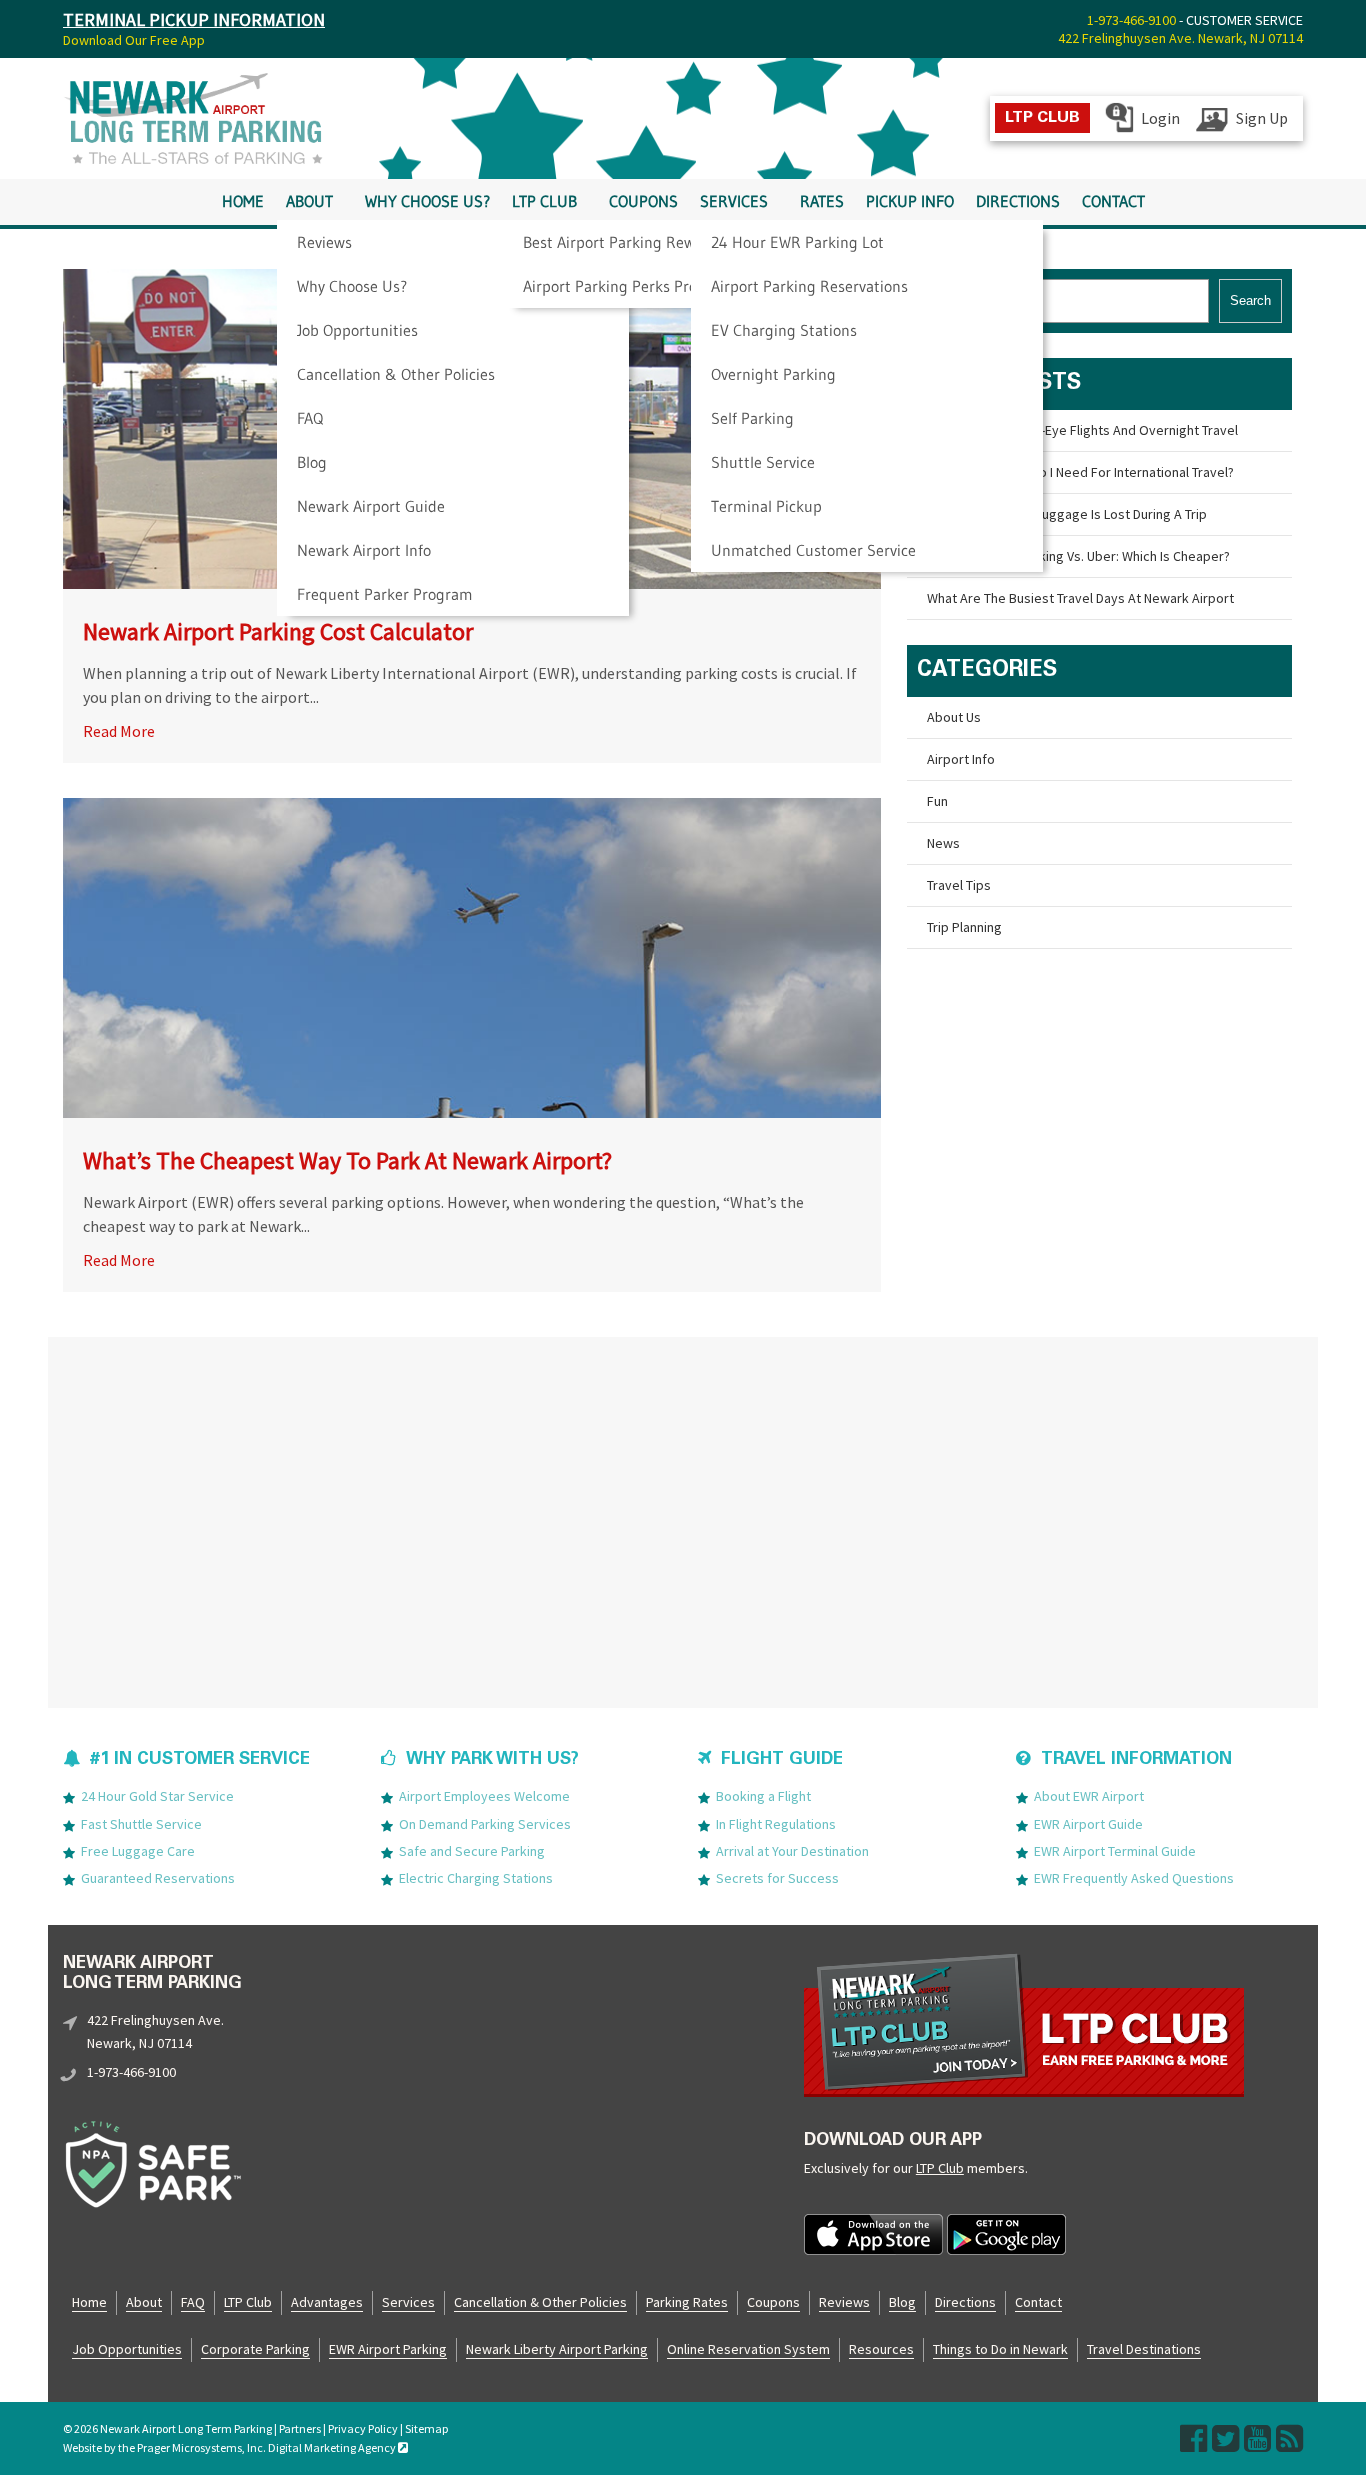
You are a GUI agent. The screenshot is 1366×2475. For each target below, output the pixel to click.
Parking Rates (687, 2302)
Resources (881, 2349)
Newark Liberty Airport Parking (557, 2349)
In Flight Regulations (776, 1824)
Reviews (324, 242)
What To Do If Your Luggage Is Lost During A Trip (1067, 514)
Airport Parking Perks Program (628, 286)
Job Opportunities (357, 330)
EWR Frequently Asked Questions (1134, 1878)
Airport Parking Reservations (809, 286)
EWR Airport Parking (388, 2349)
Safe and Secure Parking (472, 1851)
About (309, 201)
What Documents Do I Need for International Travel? (1080, 472)
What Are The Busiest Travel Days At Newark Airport (1080, 598)
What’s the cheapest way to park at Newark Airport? (347, 1160)
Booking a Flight (763, 1796)
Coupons (643, 201)
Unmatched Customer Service (813, 550)
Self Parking (752, 418)
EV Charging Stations (784, 330)
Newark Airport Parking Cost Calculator (278, 631)
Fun (937, 801)
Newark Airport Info (364, 550)
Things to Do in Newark (1000, 2349)
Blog (312, 462)
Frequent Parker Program (385, 594)
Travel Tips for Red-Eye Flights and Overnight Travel (1082, 430)
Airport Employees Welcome (484, 1796)
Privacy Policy (363, 2428)
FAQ (310, 418)
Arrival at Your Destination (792, 1851)
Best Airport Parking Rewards (624, 242)
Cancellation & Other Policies (396, 374)
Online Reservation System (748, 2349)
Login (1160, 118)
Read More (119, 731)
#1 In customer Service (200, 1760)
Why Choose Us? (352, 286)
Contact (1113, 201)
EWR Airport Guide (1088, 1824)
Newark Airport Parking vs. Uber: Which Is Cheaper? (1078, 556)
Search (1250, 300)
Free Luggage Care (138, 1851)
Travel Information (1136, 1760)
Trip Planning (964, 927)
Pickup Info (910, 201)
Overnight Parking (773, 374)
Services (734, 201)
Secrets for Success (777, 1878)
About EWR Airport (1089, 1796)
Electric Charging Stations (476, 1878)
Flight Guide (782, 1760)
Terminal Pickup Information (194, 19)
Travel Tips (959, 885)
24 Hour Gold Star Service (157, 1796)
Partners (300, 2428)
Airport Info (961, 759)
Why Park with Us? (492, 1760)
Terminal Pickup (766, 506)
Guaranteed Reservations (158, 1878)
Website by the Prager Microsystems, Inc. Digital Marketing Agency (230, 2447)
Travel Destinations (1144, 2349)
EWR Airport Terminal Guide (1115, 1851)
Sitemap (426, 2428)
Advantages (327, 2302)
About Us (954, 717)
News (943, 843)
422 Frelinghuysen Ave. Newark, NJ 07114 (1180, 38)
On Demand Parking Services (485, 1824)
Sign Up (1262, 118)
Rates (822, 201)
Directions (1018, 201)
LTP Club (544, 201)
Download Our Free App (134, 40)
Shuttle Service (763, 462)
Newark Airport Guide (371, 506)
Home (243, 201)
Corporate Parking (255, 2349)
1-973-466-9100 (1131, 20)
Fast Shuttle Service (141, 1824)
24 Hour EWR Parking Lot (797, 242)
